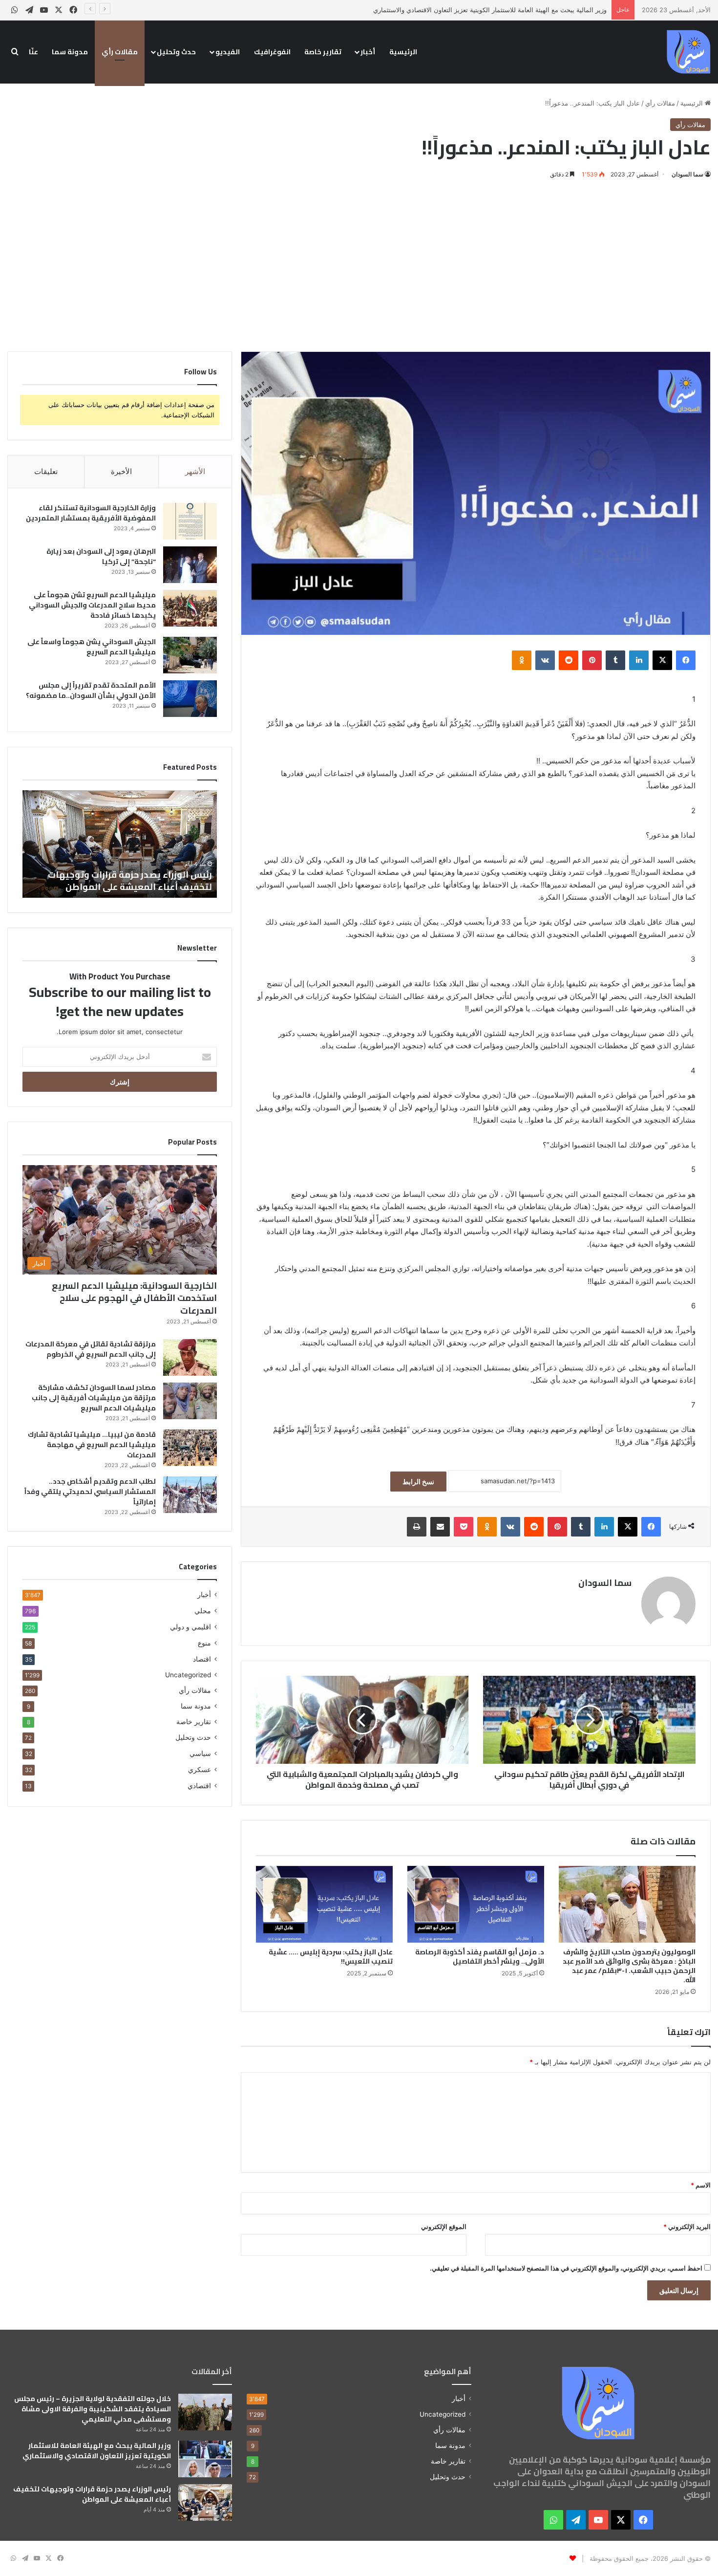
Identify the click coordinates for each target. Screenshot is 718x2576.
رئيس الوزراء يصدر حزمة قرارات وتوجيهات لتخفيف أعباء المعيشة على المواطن (92, 2494)
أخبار (368, 52)
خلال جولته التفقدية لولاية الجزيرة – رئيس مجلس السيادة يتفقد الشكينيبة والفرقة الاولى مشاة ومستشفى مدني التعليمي (93, 2409)
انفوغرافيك (272, 52)
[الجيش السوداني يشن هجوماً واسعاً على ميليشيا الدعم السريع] (190, 655)
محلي (203, 1611)
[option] (120, 844)
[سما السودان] (689, 52)
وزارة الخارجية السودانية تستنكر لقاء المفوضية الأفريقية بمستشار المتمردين (91, 513)
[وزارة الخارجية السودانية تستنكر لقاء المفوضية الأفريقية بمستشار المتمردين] (190, 521)
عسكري (200, 1769)
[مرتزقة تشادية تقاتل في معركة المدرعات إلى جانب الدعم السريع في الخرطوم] (190, 1357)
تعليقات (46, 471)
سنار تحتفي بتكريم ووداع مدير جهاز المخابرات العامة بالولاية (121, 881)
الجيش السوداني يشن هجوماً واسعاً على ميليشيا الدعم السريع (92, 647)
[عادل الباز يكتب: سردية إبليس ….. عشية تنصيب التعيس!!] (324, 1905)
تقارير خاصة (323, 52)
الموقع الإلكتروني (444, 2227)
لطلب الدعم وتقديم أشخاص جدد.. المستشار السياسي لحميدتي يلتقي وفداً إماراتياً (90, 1492)
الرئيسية (403, 52)
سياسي (200, 1753)
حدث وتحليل (176, 52)
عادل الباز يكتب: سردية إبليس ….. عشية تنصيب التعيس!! (331, 1957)
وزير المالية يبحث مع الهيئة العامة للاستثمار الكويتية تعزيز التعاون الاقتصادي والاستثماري (490, 10)
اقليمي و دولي (190, 1627)
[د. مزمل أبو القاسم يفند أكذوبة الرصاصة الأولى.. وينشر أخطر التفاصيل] (476, 1905)
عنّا (33, 52)
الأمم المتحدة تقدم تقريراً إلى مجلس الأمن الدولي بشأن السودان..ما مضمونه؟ (91, 690)
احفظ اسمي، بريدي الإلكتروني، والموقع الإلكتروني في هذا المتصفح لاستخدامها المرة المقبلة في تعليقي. (566, 2268)
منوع (204, 1643)
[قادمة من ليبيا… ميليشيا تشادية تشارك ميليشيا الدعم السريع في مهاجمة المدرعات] (190, 1448)
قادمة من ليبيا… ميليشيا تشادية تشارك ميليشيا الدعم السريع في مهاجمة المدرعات (92, 1445)
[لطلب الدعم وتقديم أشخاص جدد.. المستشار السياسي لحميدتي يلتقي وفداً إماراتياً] (190, 1495)
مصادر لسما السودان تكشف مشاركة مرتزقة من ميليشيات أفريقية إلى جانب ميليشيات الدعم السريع (94, 1398)
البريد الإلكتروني (687, 2227)
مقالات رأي (120, 52)
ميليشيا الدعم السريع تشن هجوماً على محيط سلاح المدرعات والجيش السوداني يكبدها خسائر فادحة (92, 605)
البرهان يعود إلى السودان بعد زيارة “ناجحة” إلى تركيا (101, 556)
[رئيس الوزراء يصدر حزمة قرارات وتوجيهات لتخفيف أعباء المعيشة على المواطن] (205, 2502)
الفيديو (228, 52)
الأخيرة (121, 471)
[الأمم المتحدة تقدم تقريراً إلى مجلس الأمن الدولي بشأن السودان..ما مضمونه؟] (190, 699)
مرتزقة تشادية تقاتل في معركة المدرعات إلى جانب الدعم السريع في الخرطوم (91, 1349)
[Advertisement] (359, 263)
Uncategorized (188, 1675)
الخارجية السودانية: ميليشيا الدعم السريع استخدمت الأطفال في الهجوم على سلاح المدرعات (134, 1298)
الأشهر (195, 471)
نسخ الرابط (418, 1482)
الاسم (701, 2185)
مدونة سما (70, 52)
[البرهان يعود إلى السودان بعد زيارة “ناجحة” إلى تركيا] (190, 565)
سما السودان (687, 174)
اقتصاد (202, 1659)
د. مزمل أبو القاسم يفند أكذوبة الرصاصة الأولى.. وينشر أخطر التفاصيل (480, 1957)
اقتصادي (199, 1786)
